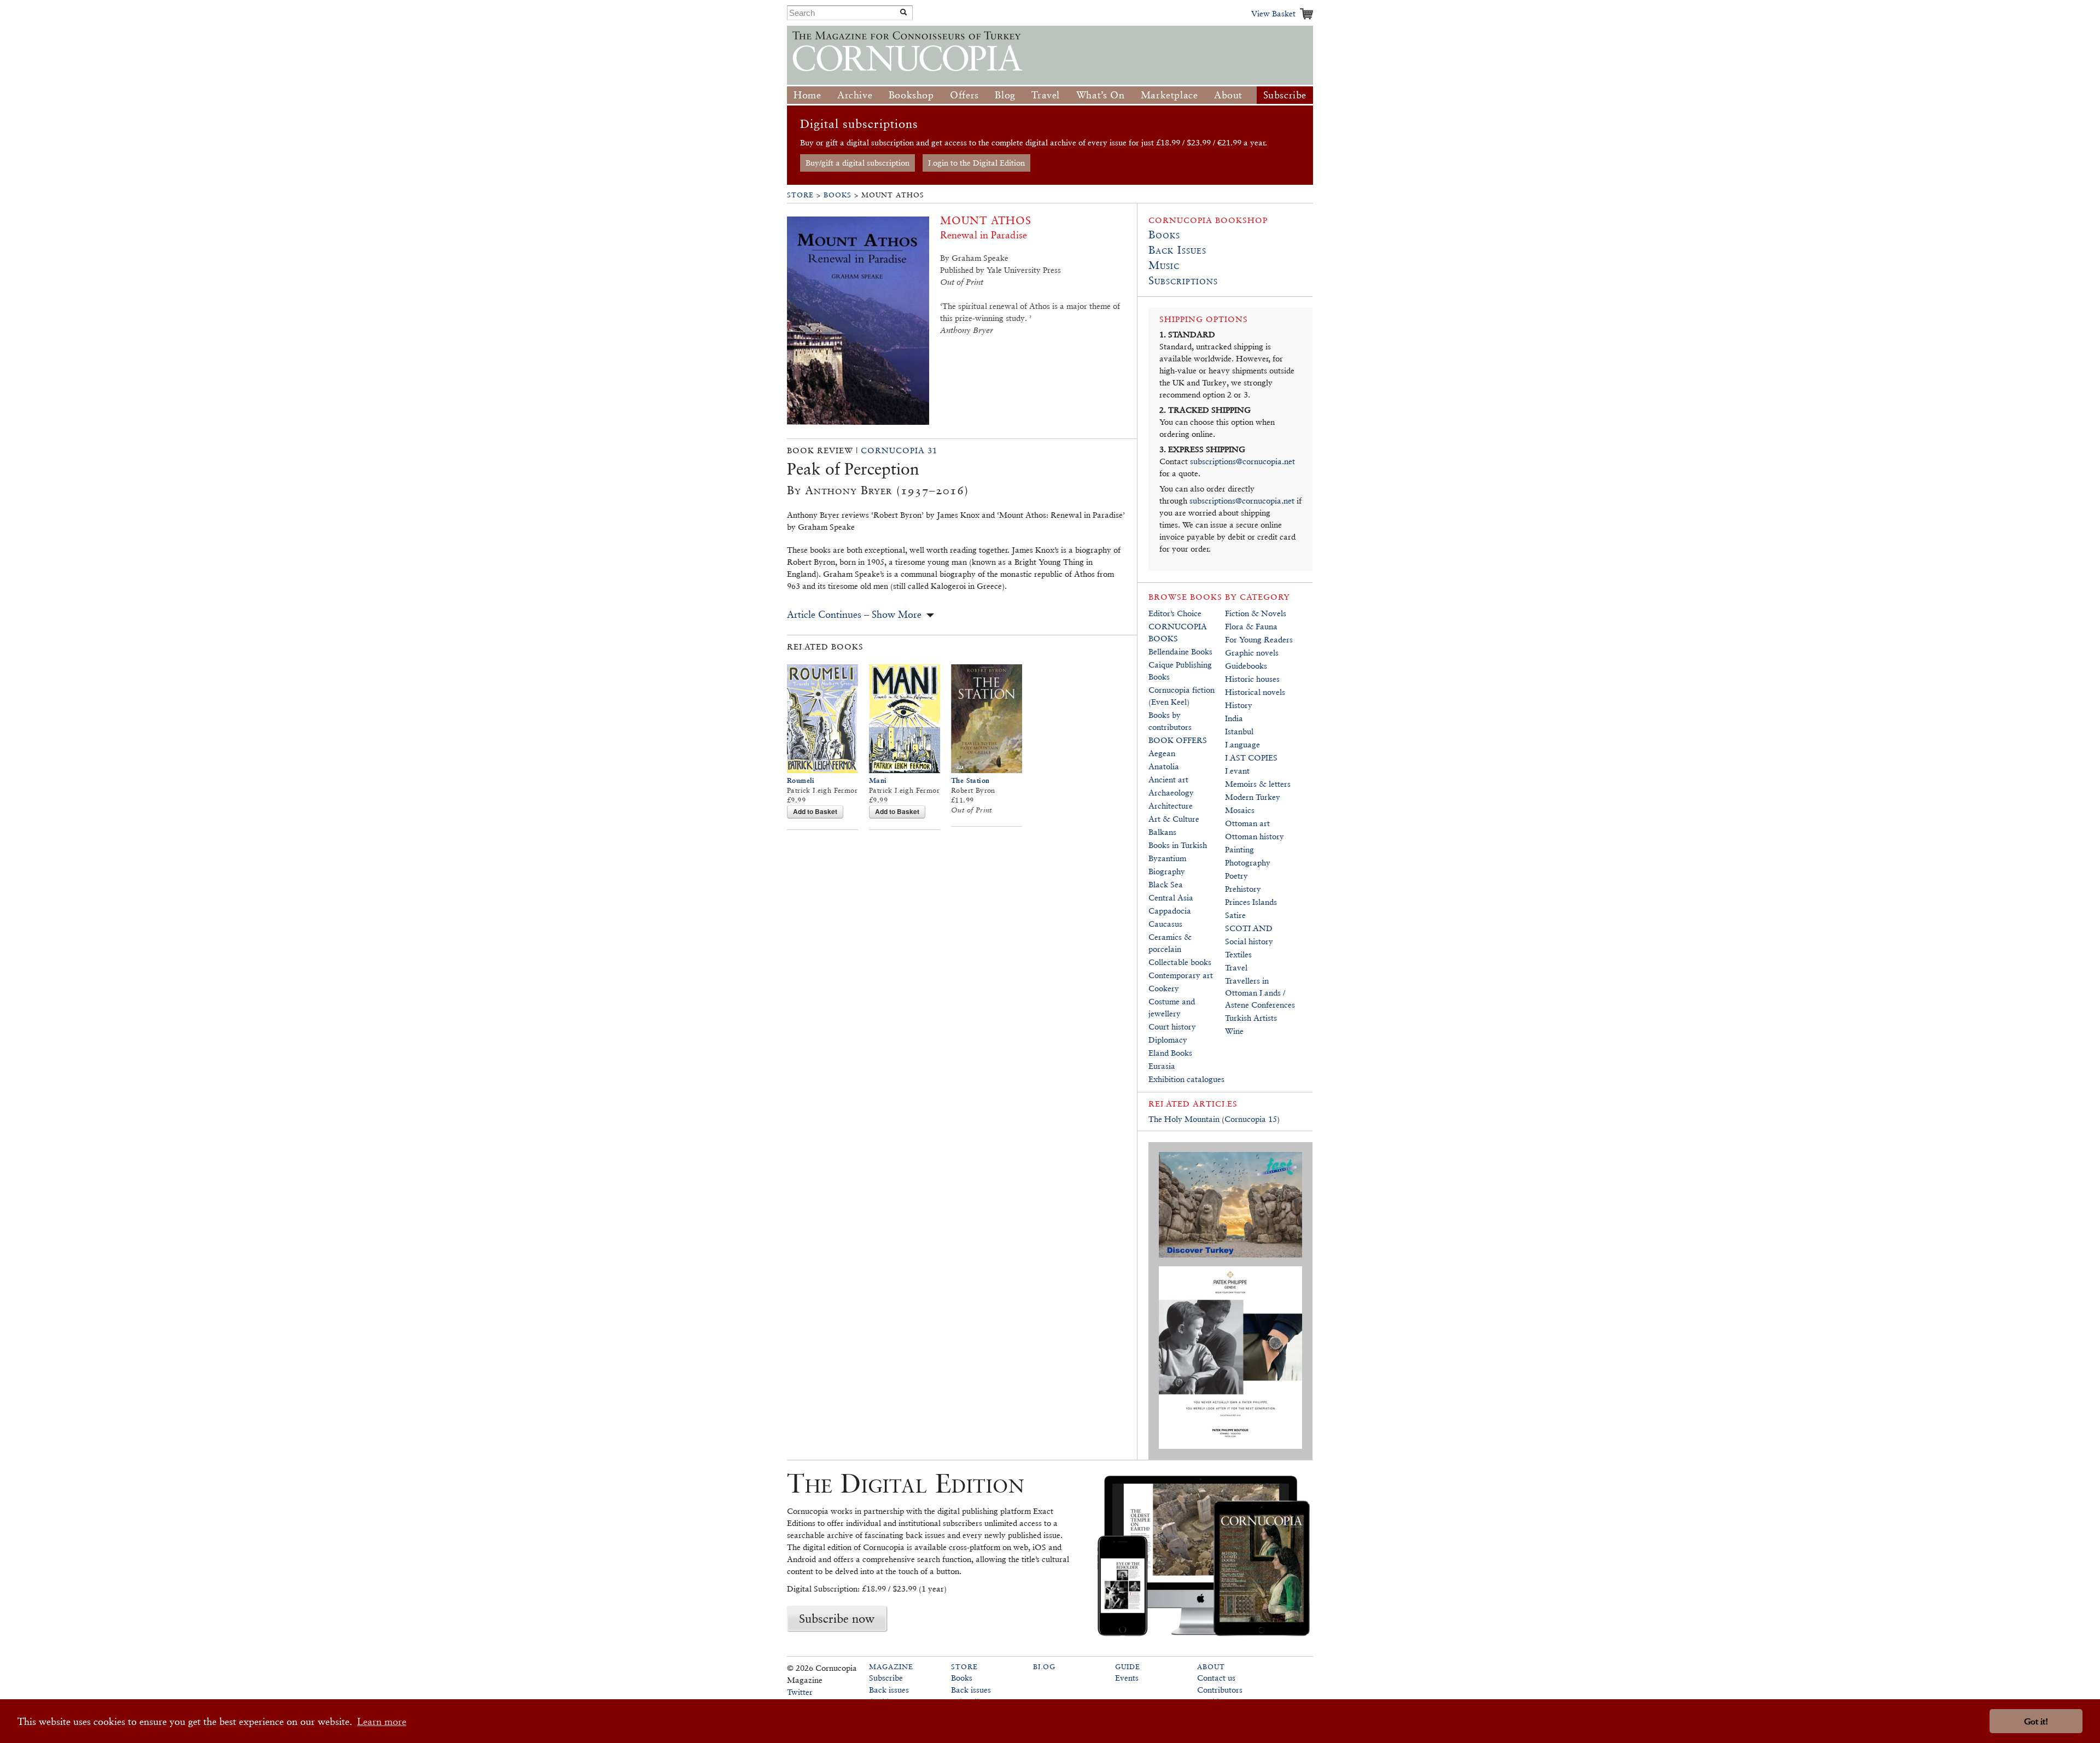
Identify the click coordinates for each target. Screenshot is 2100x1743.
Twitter (800, 1692)
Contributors (1220, 1690)
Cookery (1164, 988)
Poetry (1236, 876)
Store (800, 195)
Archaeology (1171, 792)
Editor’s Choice (1175, 613)
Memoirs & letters (1258, 784)
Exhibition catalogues (1186, 1079)
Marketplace (1169, 95)
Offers (964, 95)
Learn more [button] (382, 1721)
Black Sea (1166, 884)
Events (1127, 1678)
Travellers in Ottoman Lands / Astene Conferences (1260, 993)
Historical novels (1255, 692)
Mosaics (1240, 810)
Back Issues (1177, 250)
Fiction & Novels (1256, 613)
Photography (1248, 862)
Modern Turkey (1253, 797)
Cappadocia (1170, 911)
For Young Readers (1259, 639)
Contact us (1216, 1678)
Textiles (1238, 954)
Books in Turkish (1178, 845)
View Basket (1273, 13)
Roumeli (801, 780)
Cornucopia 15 (1251, 1119)
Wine (1234, 1031)
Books (838, 195)
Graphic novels (1252, 653)
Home (807, 95)
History (1239, 705)
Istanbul (1239, 731)
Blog (1005, 95)
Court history (1172, 1027)
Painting (1239, 849)
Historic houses (1252, 679)
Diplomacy (1168, 1040)
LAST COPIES (1251, 758)
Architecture (1171, 806)
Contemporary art (1181, 975)
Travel (1046, 95)
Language (1242, 744)
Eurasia (1162, 1066)
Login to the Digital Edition (976, 163)
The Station (970, 780)
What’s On (1100, 95)
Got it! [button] (2036, 1721)
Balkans (1162, 832)
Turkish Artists (1251, 1018)
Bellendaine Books (1180, 651)
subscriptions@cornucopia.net (1242, 461)
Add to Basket (815, 811)
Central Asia (1171, 897)
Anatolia (1164, 766)
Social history (1249, 941)
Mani (878, 780)
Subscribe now (837, 1618)
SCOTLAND (1249, 928)
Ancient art (1168, 779)
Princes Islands (1251, 902)
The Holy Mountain (1184, 1119)
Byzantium (1167, 858)
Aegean (1162, 753)
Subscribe (1285, 95)
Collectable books (1180, 962)
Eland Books (1170, 1053)
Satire (1235, 915)
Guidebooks (1246, 666)
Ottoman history (1255, 836)
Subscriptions (1183, 280)
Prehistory (1243, 889)
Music (1164, 265)
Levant (1237, 771)
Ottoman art (1247, 823)
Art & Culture (1174, 819)
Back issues (889, 1690)
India (1234, 718)
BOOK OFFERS (1178, 740)
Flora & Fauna (1251, 626)
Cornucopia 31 (899, 450)
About (1228, 95)
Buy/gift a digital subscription (857, 163)
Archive (855, 95)
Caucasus (1165, 924)
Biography (1167, 871)
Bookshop (911, 95)
